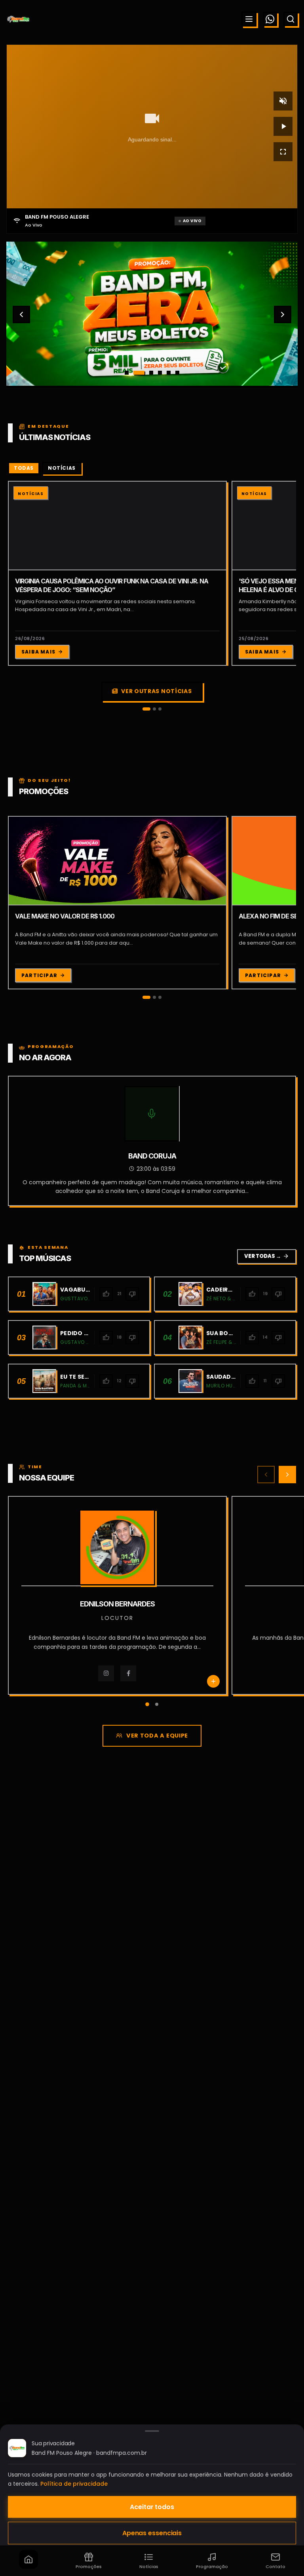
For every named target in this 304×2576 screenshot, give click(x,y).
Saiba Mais (38, 652)
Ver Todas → (267, 1256)
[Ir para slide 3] (148, 373)
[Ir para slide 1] (127, 373)
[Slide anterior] (21, 314)
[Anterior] (266, 1475)
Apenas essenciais (152, 2533)
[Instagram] (229, 1673)
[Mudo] (283, 101)
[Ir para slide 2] (135, 373)
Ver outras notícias (156, 691)
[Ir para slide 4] (160, 373)
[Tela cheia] (283, 152)
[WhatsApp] (270, 19)
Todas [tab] (24, 468)
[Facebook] (17, 1673)
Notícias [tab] (62, 468)
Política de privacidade (74, 2484)
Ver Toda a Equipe (157, 1736)
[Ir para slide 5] (169, 373)
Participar (39, 975)
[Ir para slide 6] (177, 373)
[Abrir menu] (249, 19)
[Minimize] (20, 2534)
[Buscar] (291, 19)
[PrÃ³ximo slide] (283, 314)
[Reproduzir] (283, 126)
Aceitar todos (152, 2507)
